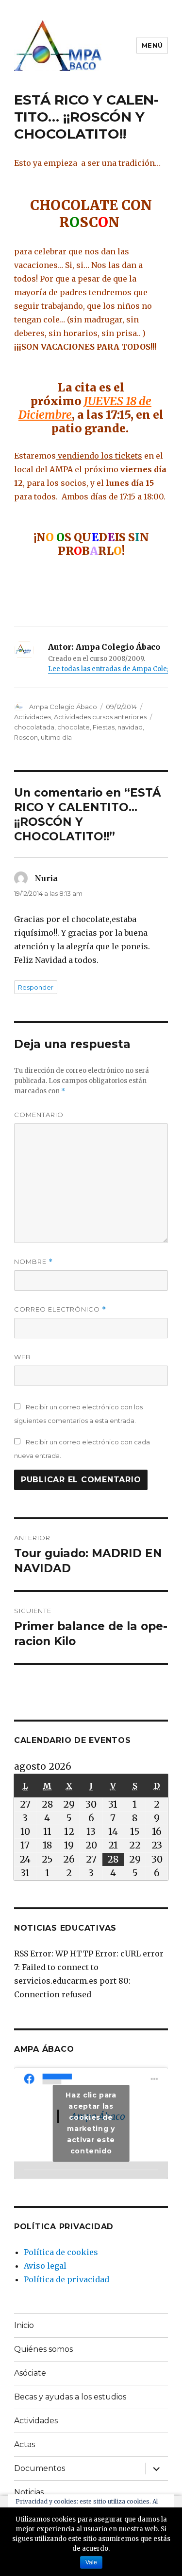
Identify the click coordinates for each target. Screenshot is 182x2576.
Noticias (29, 2492)
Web (23, 1357)
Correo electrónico (60, 1309)
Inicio (24, 2325)
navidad (130, 727)
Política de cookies (61, 2252)
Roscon (26, 737)
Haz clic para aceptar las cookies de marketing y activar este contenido (91, 2123)
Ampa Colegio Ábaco (63, 707)
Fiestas (104, 727)
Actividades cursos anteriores (100, 717)
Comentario (39, 1115)
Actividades (33, 717)
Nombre (33, 1262)
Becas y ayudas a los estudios (70, 2397)
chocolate (74, 727)
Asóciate (30, 2373)
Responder (36, 987)
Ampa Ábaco (44, 2049)
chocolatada (34, 727)
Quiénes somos (43, 2349)
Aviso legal (45, 2266)
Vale (91, 2562)
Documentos (40, 2468)
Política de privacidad (66, 2279)
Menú (152, 45)
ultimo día (56, 737)
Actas (25, 2444)
